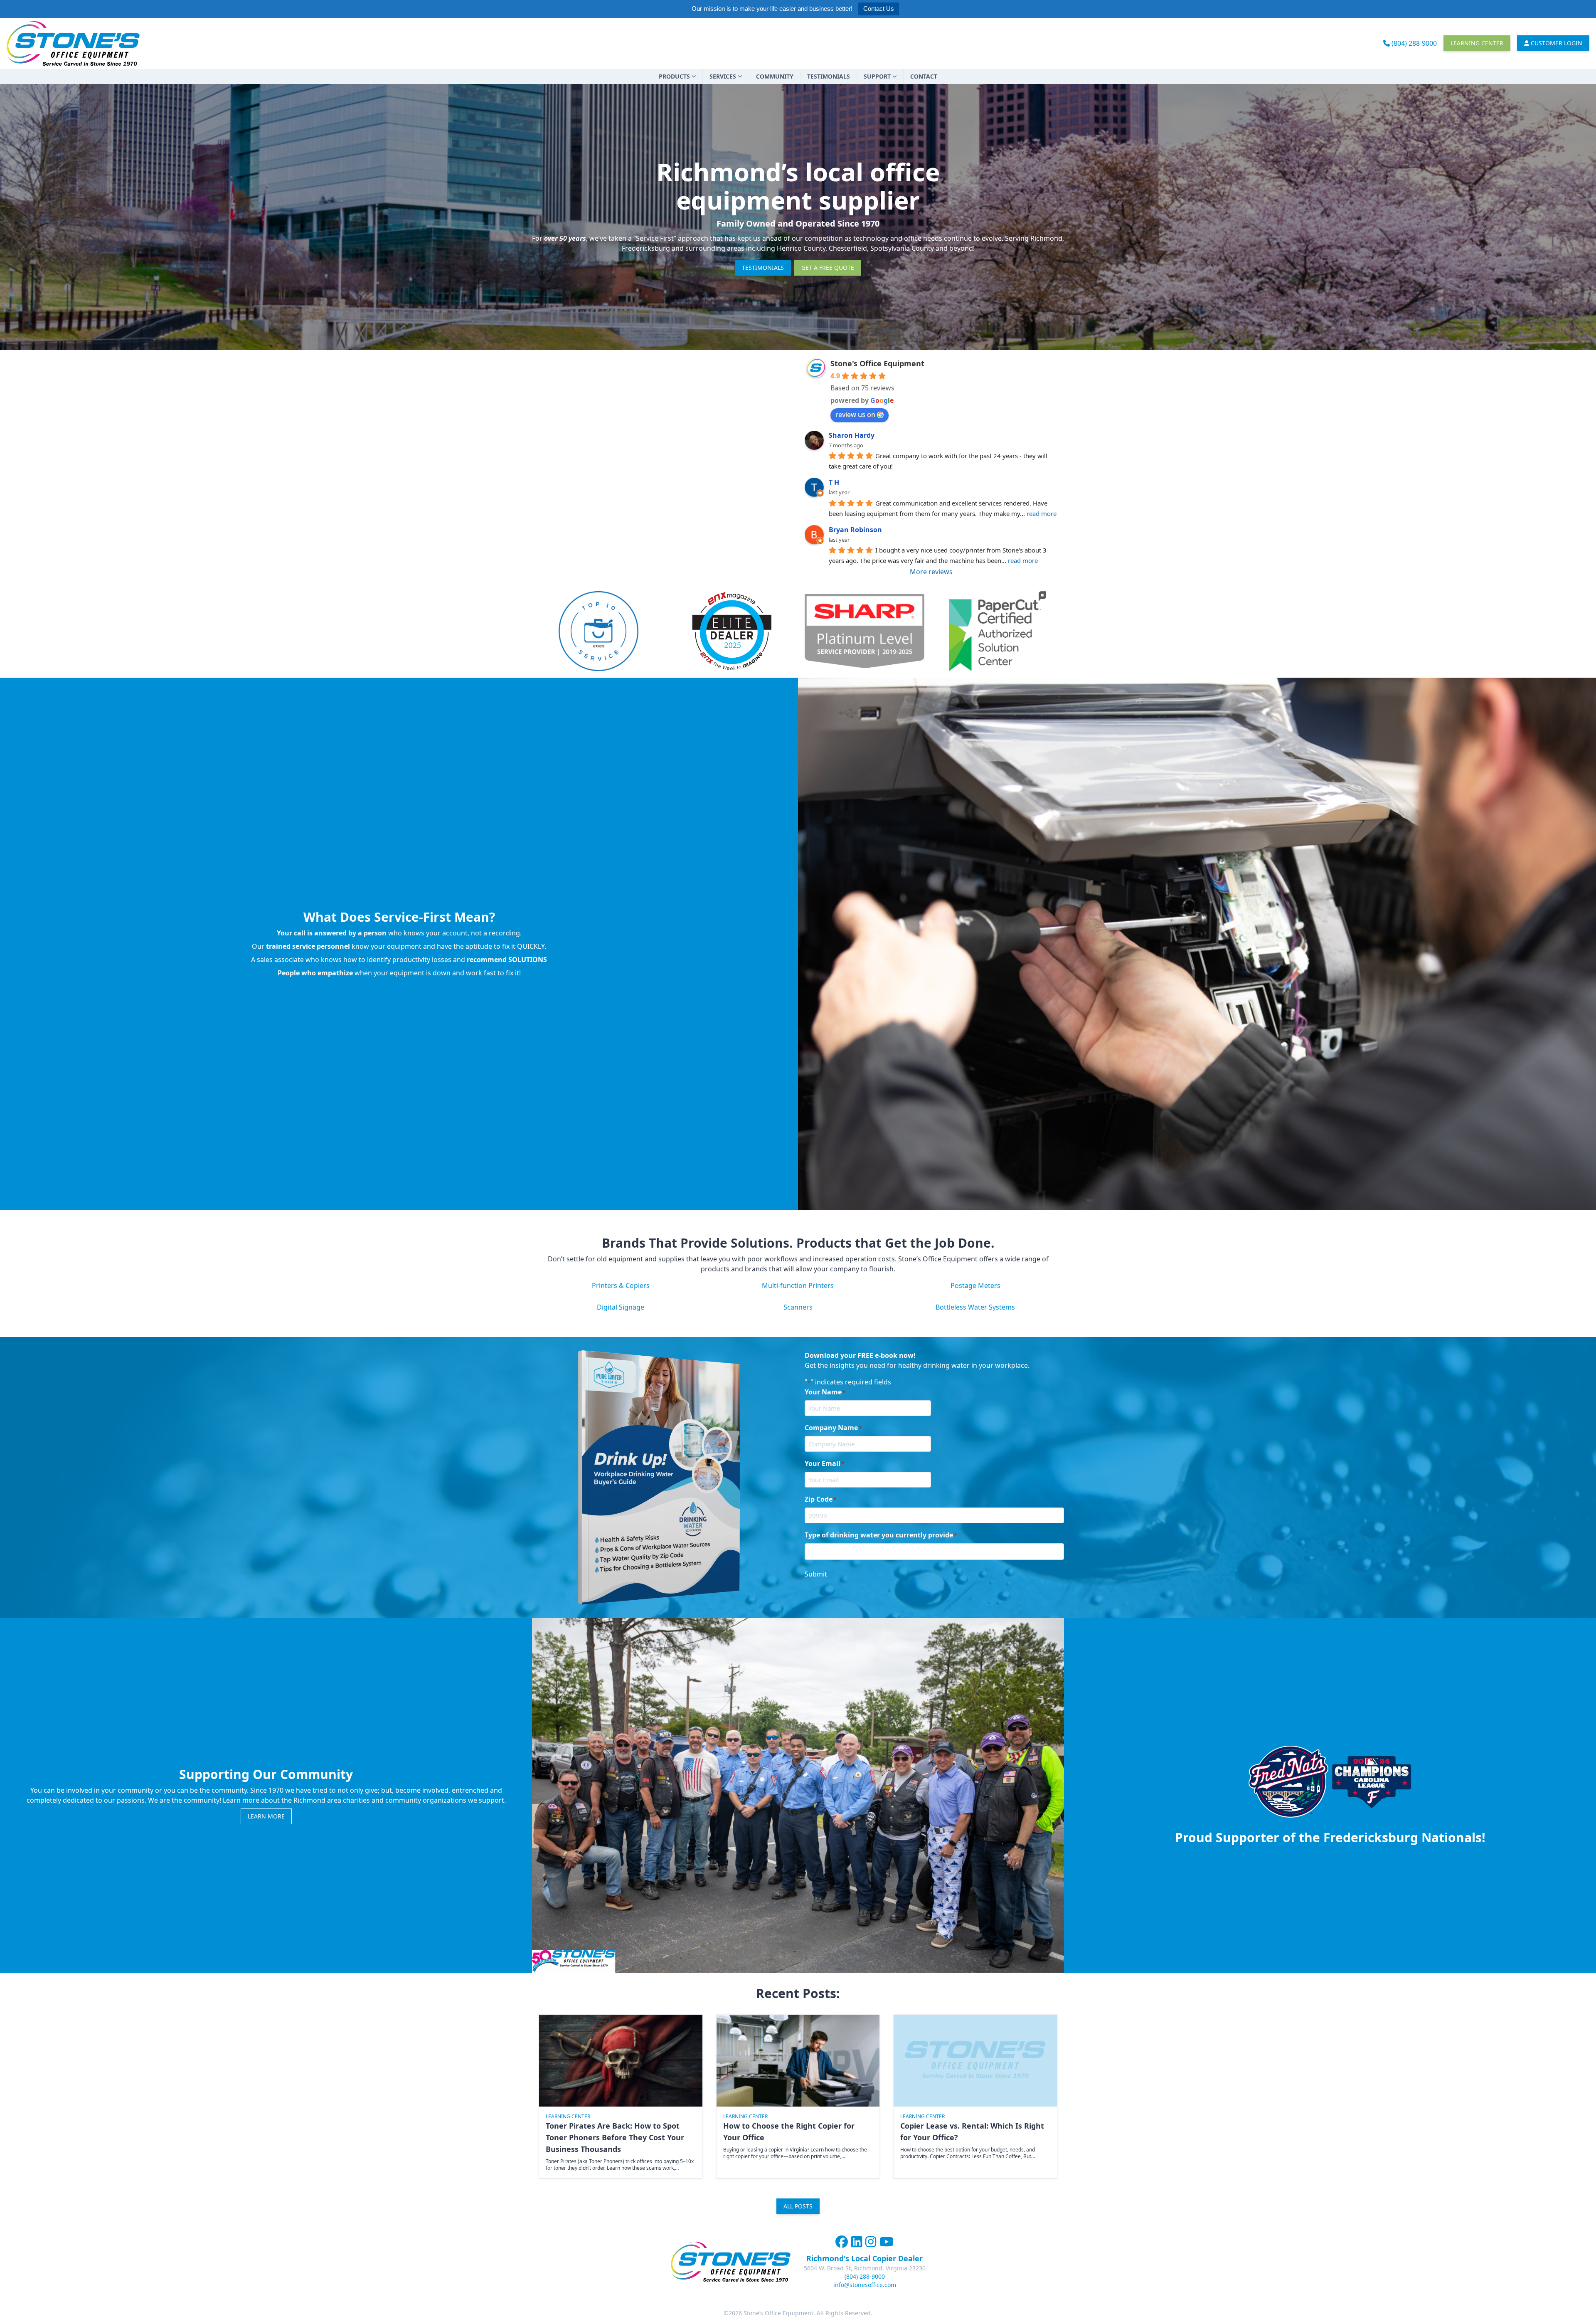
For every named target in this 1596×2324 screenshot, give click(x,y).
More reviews (931, 572)
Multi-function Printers (798, 1285)
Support (877, 76)
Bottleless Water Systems (975, 1307)
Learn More (266, 1816)
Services (723, 76)
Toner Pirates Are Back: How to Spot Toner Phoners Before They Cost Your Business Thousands (615, 2137)
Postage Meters (975, 1285)
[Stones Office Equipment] (73, 43)
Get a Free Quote (828, 268)
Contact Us (879, 9)
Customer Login (1556, 43)
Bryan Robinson (855, 530)
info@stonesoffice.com (865, 2285)
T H (834, 482)
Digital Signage (621, 1307)
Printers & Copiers (621, 1285)
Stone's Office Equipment (877, 363)
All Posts (798, 2206)
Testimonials (829, 76)
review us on (855, 414)
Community (775, 76)
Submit (816, 1574)
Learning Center (1477, 43)
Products (674, 76)
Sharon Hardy (852, 435)
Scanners (798, 1307)
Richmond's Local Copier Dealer (864, 2258)
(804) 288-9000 (1413, 43)
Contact (924, 76)
